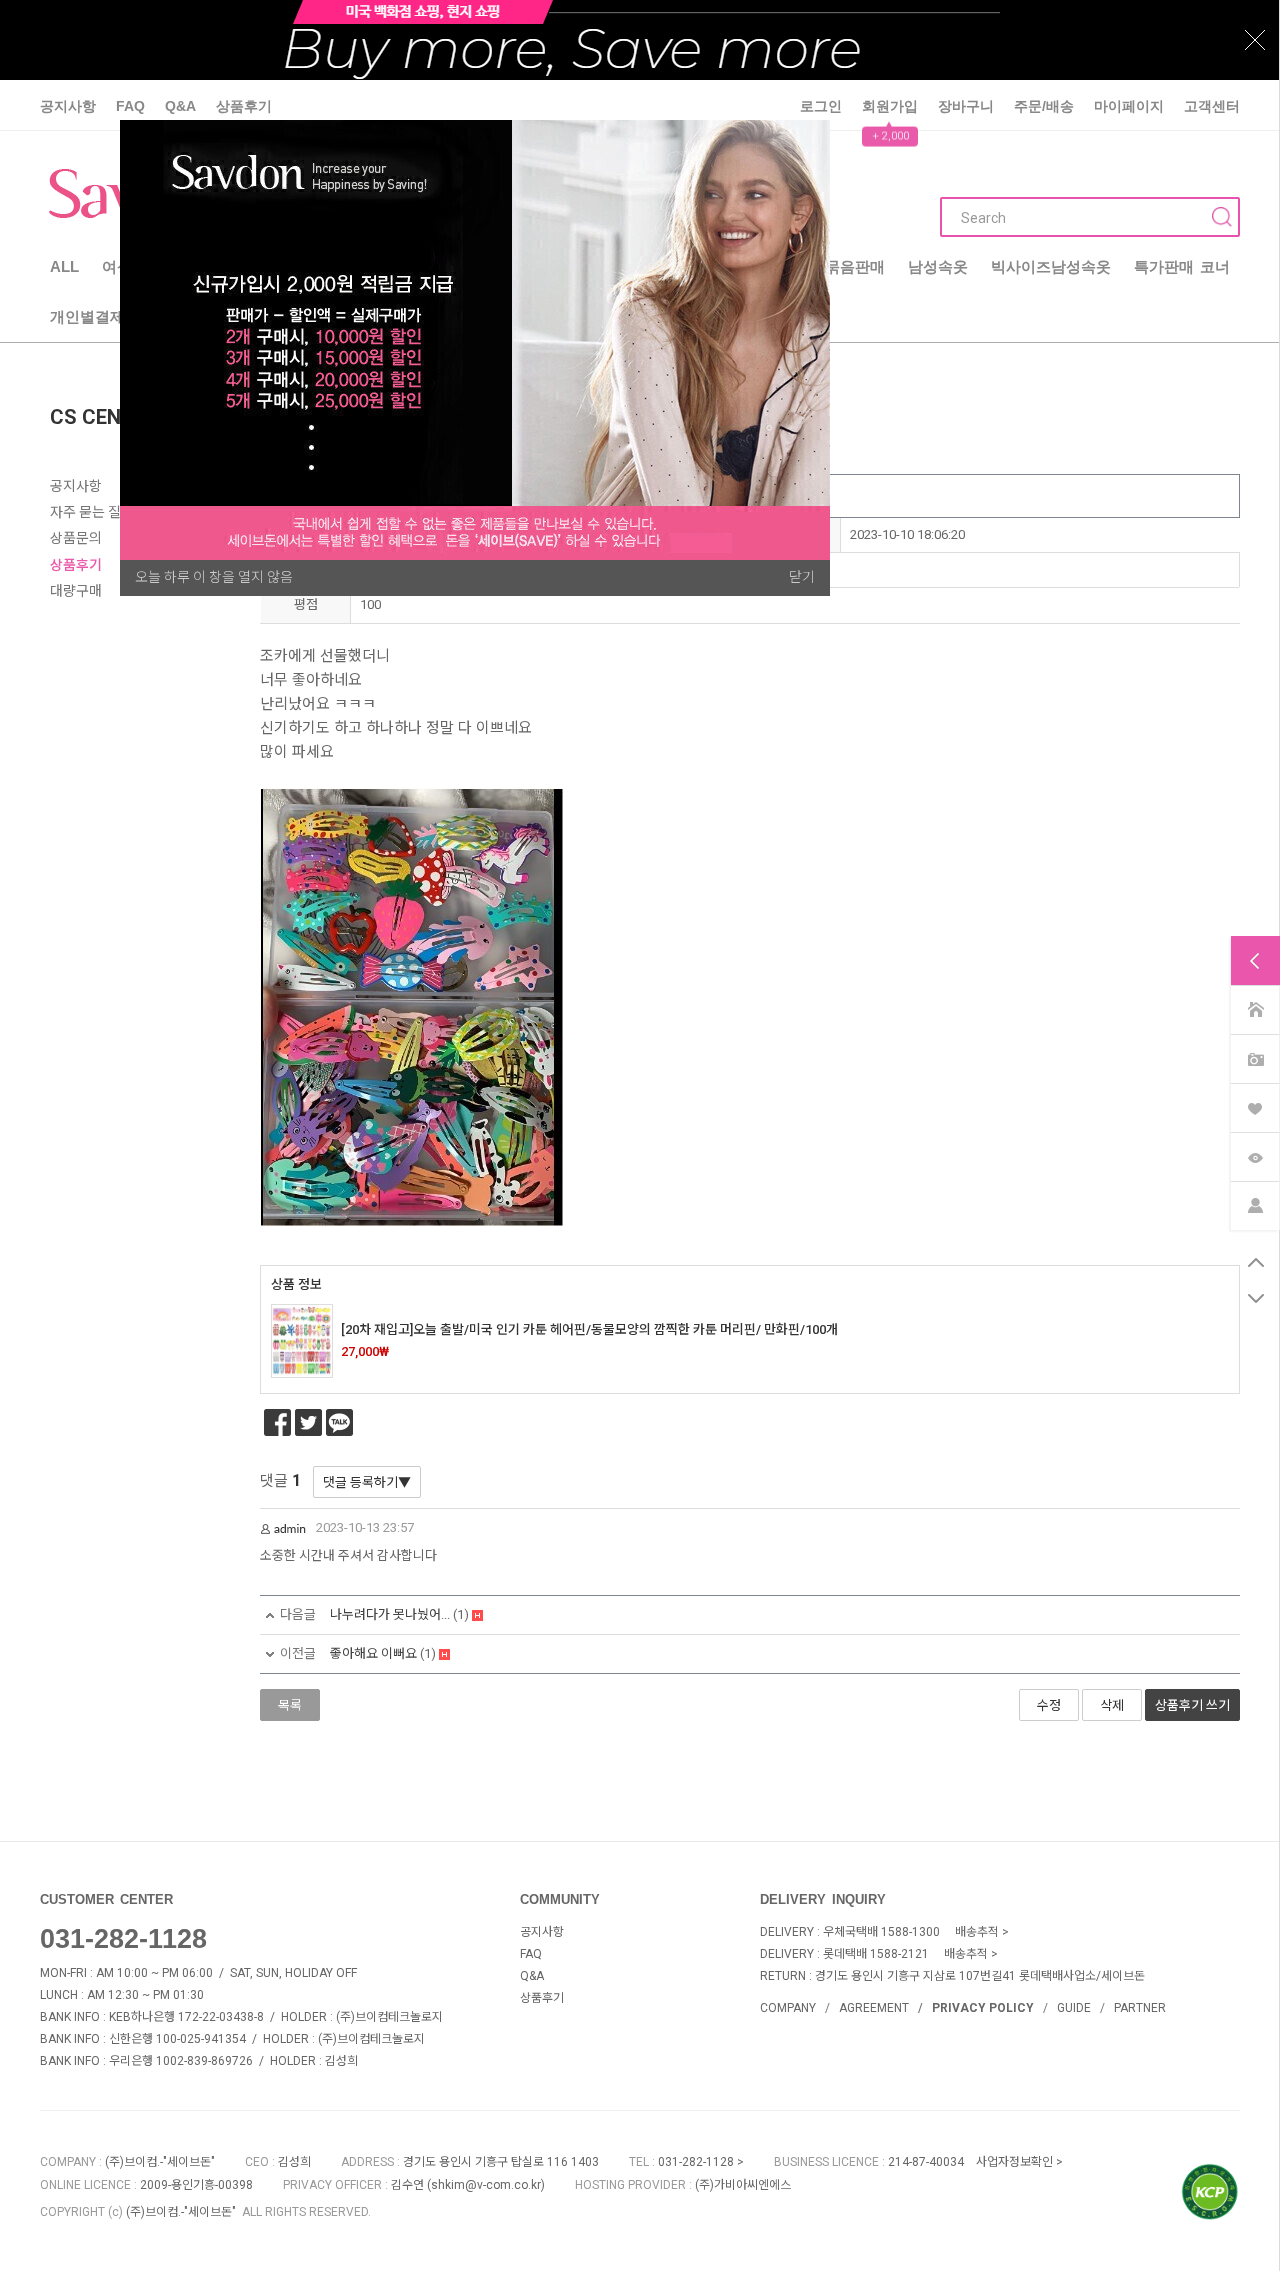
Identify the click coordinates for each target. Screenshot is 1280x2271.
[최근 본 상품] (1255, 1155)
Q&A (180, 106)
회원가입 (890, 106)
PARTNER (1140, 2008)
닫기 (802, 577)
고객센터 (1212, 106)
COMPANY (788, 2008)
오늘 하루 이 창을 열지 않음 (214, 577)
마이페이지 (1129, 106)
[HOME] (1255, 1008)
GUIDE (1074, 2008)
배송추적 (977, 1932)
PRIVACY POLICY (983, 2008)
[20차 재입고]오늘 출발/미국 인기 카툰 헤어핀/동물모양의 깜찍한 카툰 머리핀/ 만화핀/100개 (589, 1329)
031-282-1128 (123, 1939)
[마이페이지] (1255, 1204)
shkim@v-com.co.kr (486, 2185)
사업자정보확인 (1014, 2162)
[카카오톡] (339, 1422)
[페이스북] (277, 1422)
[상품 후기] (1255, 1057)
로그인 (821, 106)
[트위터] (308, 1422)
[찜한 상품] (1255, 1106)
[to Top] (1255, 1263)
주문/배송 (1044, 106)
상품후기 (244, 106)
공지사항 (68, 106)
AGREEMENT (874, 2008)
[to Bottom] (1255, 1299)
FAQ (130, 106)
